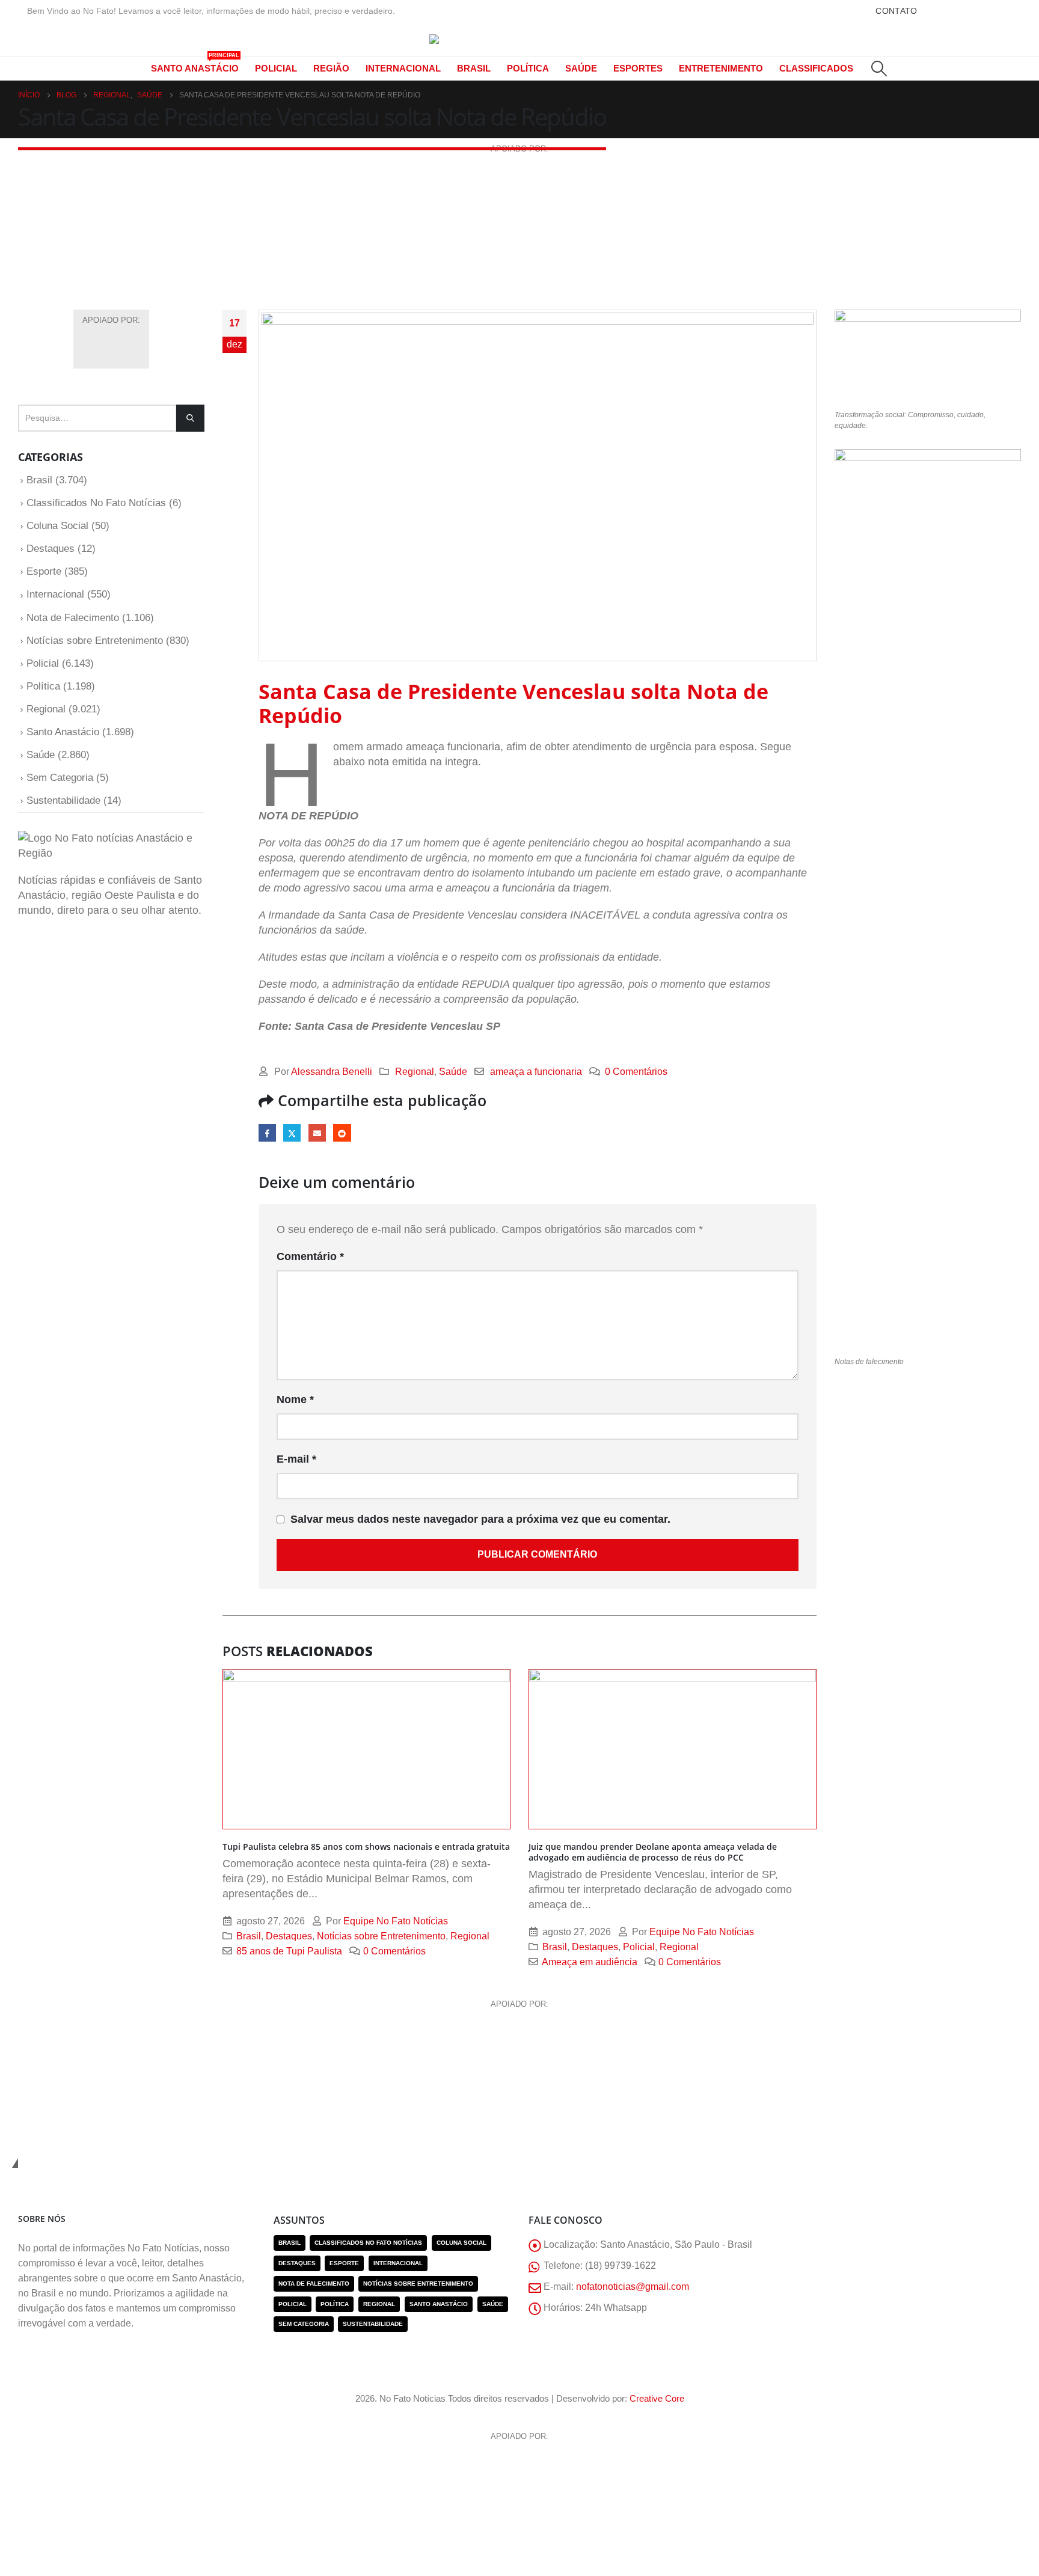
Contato (896, 11)
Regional (415, 1071)
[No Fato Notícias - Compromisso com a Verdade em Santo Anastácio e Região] (519, 39)
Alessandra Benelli (332, 1071)
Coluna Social (57, 526)
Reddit (342, 1133)
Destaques (289, 1936)
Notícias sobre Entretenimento (381, 1936)
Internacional (403, 68)
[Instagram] (1007, 11)
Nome (295, 1400)
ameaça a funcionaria (536, 1071)
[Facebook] (935, 11)
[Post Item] (366, 1749)
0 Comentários (636, 1071)
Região (331, 68)
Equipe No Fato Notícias (396, 1921)
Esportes (638, 68)
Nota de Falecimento (73, 618)
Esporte (44, 571)
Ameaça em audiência (590, 1962)
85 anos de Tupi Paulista (289, 1951)
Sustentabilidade (63, 800)
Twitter (292, 1133)
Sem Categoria (60, 778)
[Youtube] (983, 11)
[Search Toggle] (879, 69)
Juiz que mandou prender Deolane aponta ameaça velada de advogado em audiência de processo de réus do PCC (653, 1852)
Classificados (816, 68)
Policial (276, 68)
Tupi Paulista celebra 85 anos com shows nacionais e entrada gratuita (366, 1846)
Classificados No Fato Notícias (96, 503)
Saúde (581, 68)
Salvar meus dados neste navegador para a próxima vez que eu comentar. (480, 1519)
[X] (959, 11)
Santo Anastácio (195, 65)
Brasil (474, 68)
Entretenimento (721, 68)
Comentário (310, 1256)
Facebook (267, 1133)
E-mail (317, 1133)
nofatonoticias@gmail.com (633, 2286)
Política (528, 68)
